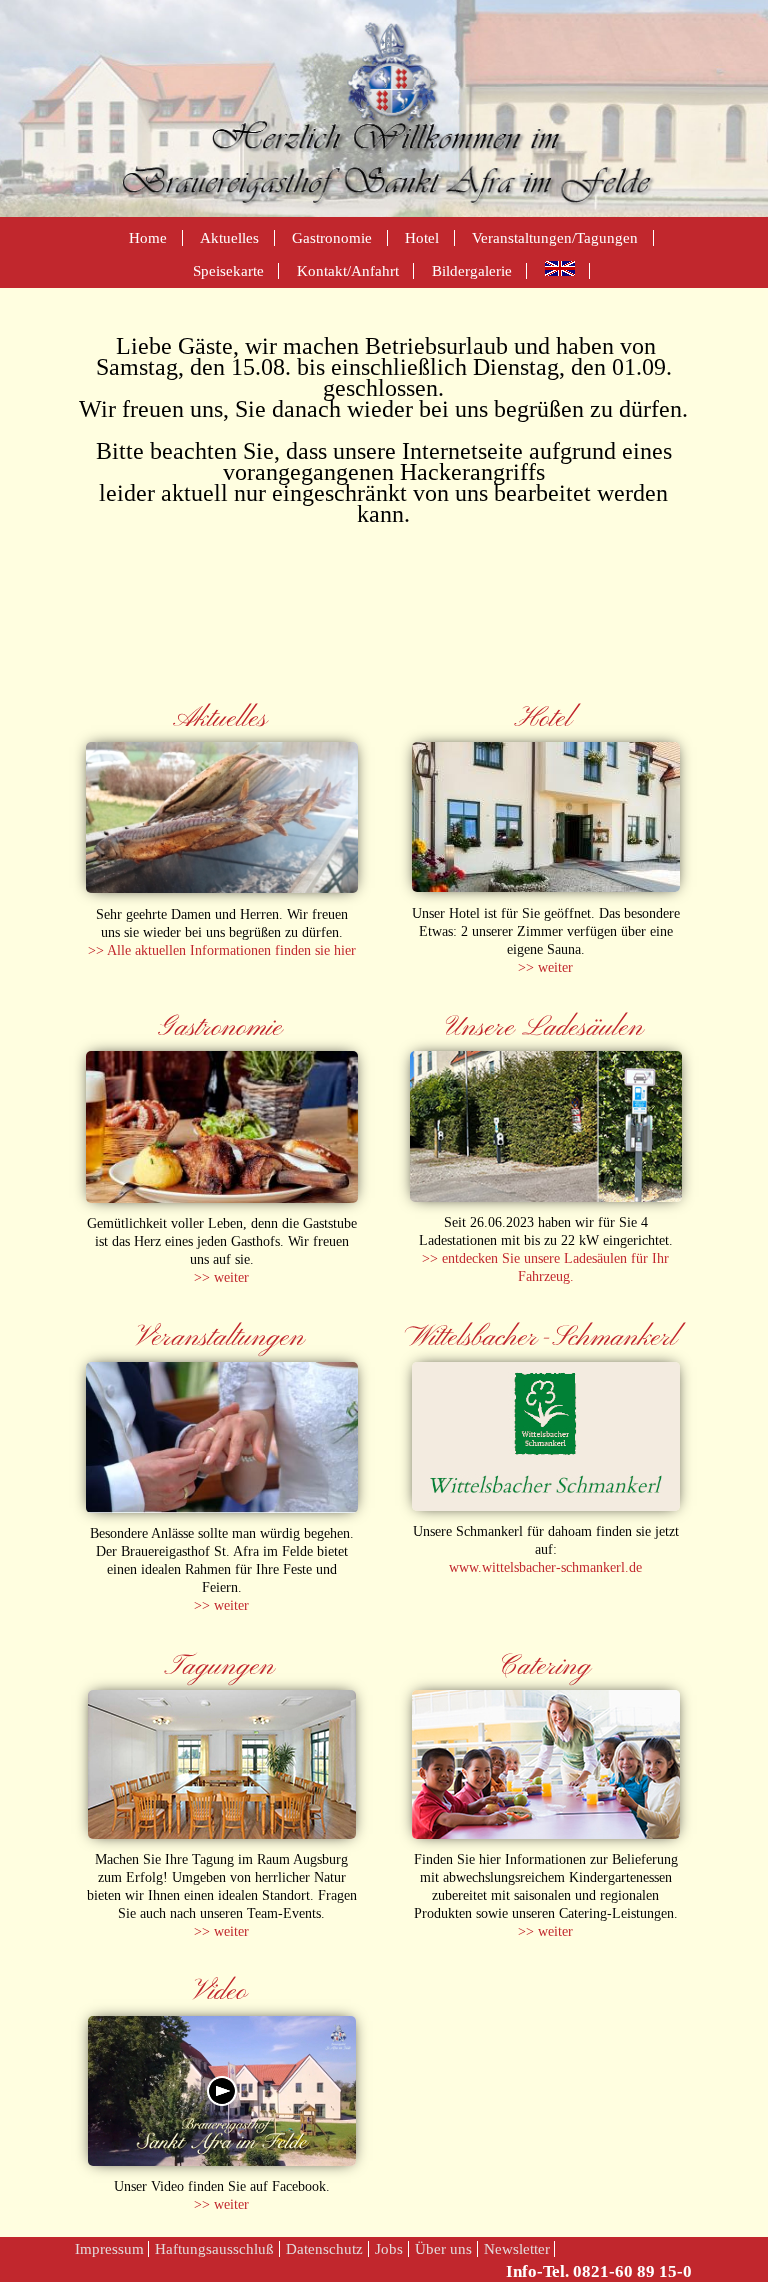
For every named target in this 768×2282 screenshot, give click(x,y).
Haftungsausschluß (214, 2248)
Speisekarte (228, 270)
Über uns (443, 2248)
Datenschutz (324, 2248)
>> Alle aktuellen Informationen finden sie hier (222, 950)
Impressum (109, 2248)
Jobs (389, 2248)
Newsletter (517, 2248)
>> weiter (545, 967)
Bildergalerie (472, 270)
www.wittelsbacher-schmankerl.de (545, 1567)
